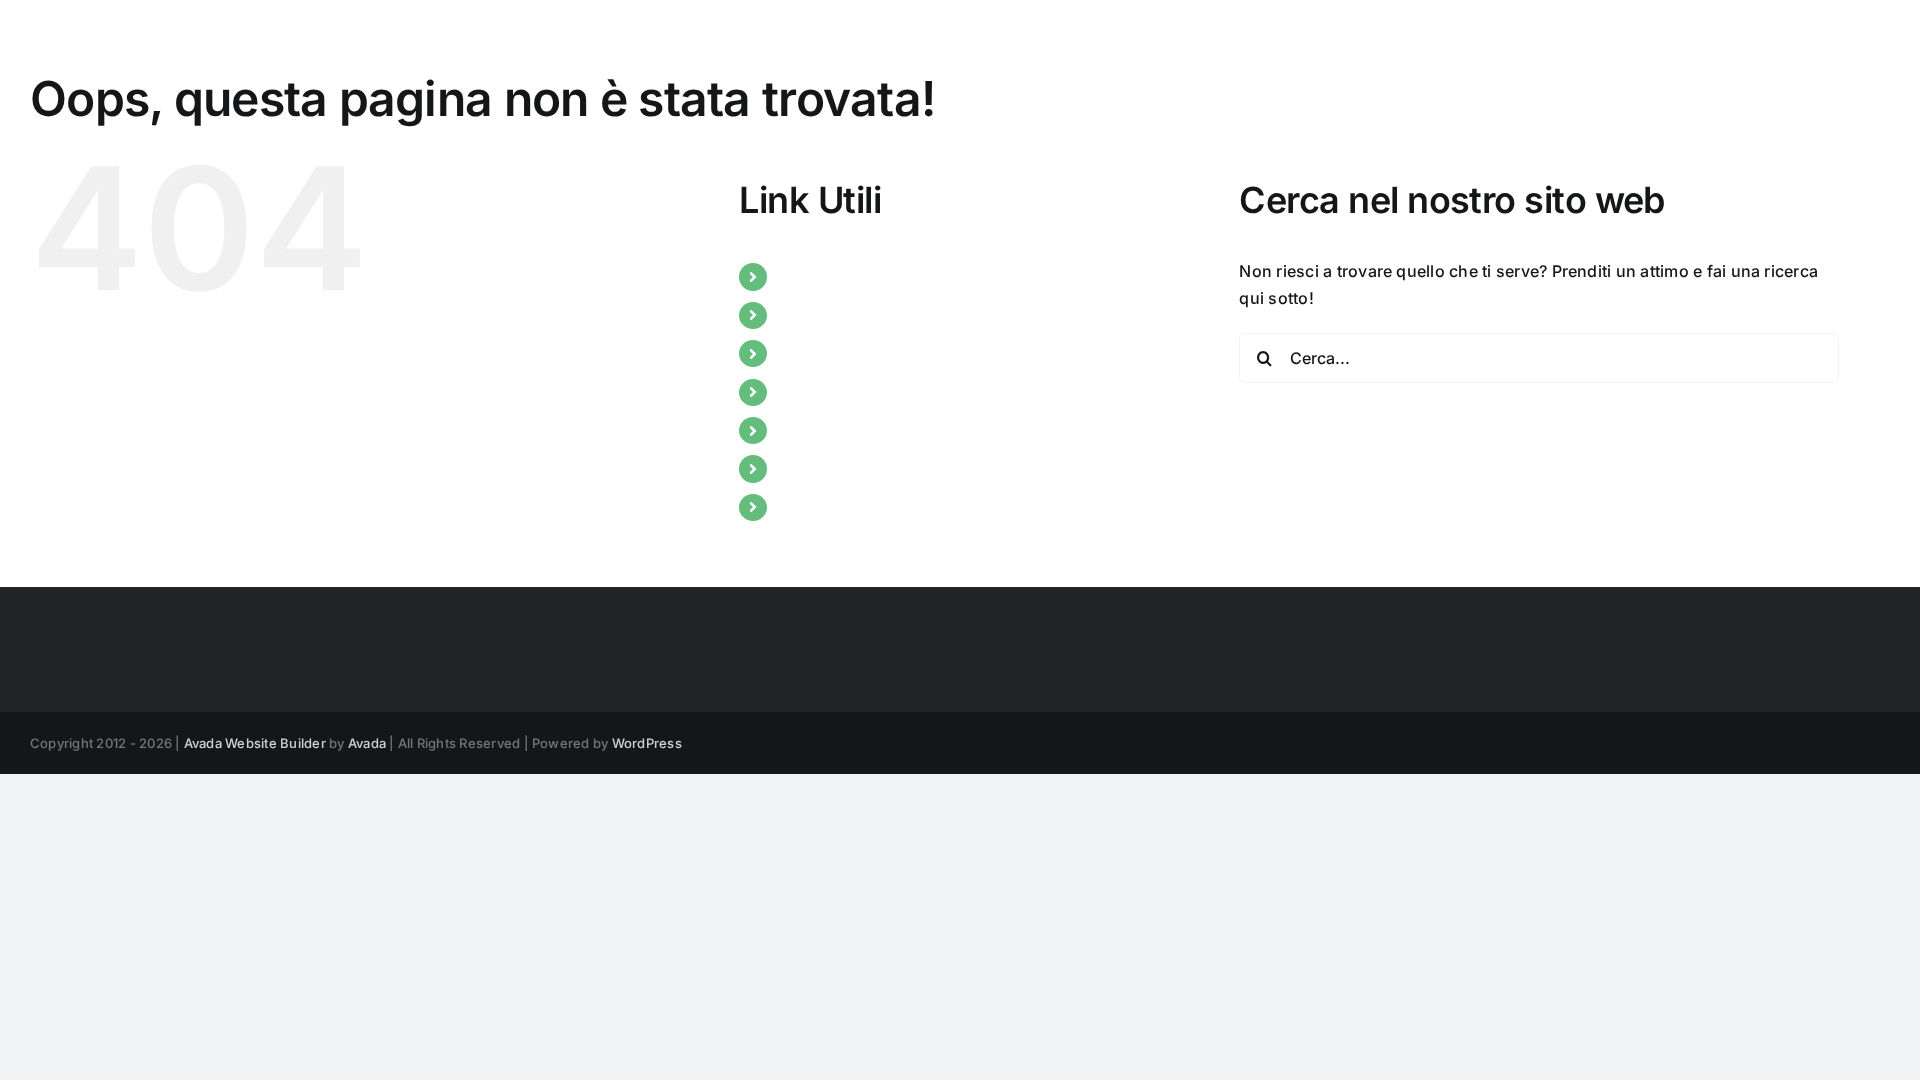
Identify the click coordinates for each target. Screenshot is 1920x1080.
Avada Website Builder (255, 743)
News (800, 315)
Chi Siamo (817, 276)
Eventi (802, 392)
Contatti (809, 468)
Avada (367, 743)
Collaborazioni (835, 430)
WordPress (647, 743)
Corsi (799, 353)
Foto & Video (827, 507)
